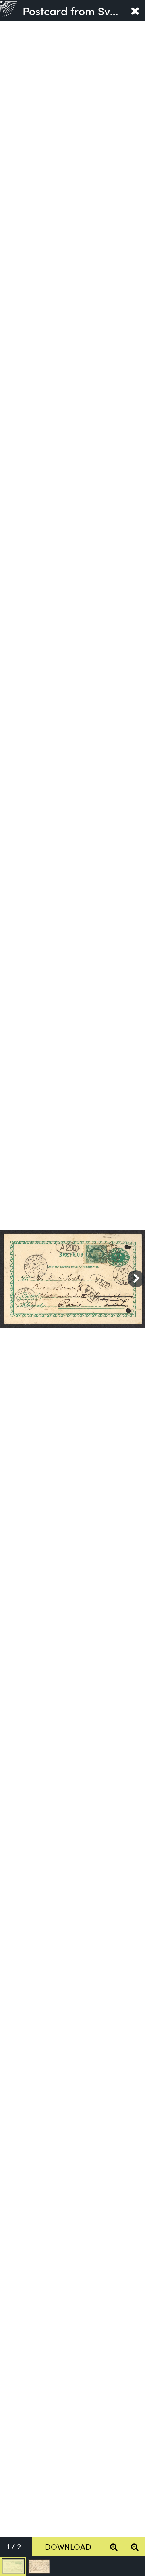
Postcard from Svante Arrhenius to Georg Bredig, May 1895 (74, 10)
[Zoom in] (114, 2547)
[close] (135, 10)
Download (68, 2546)
